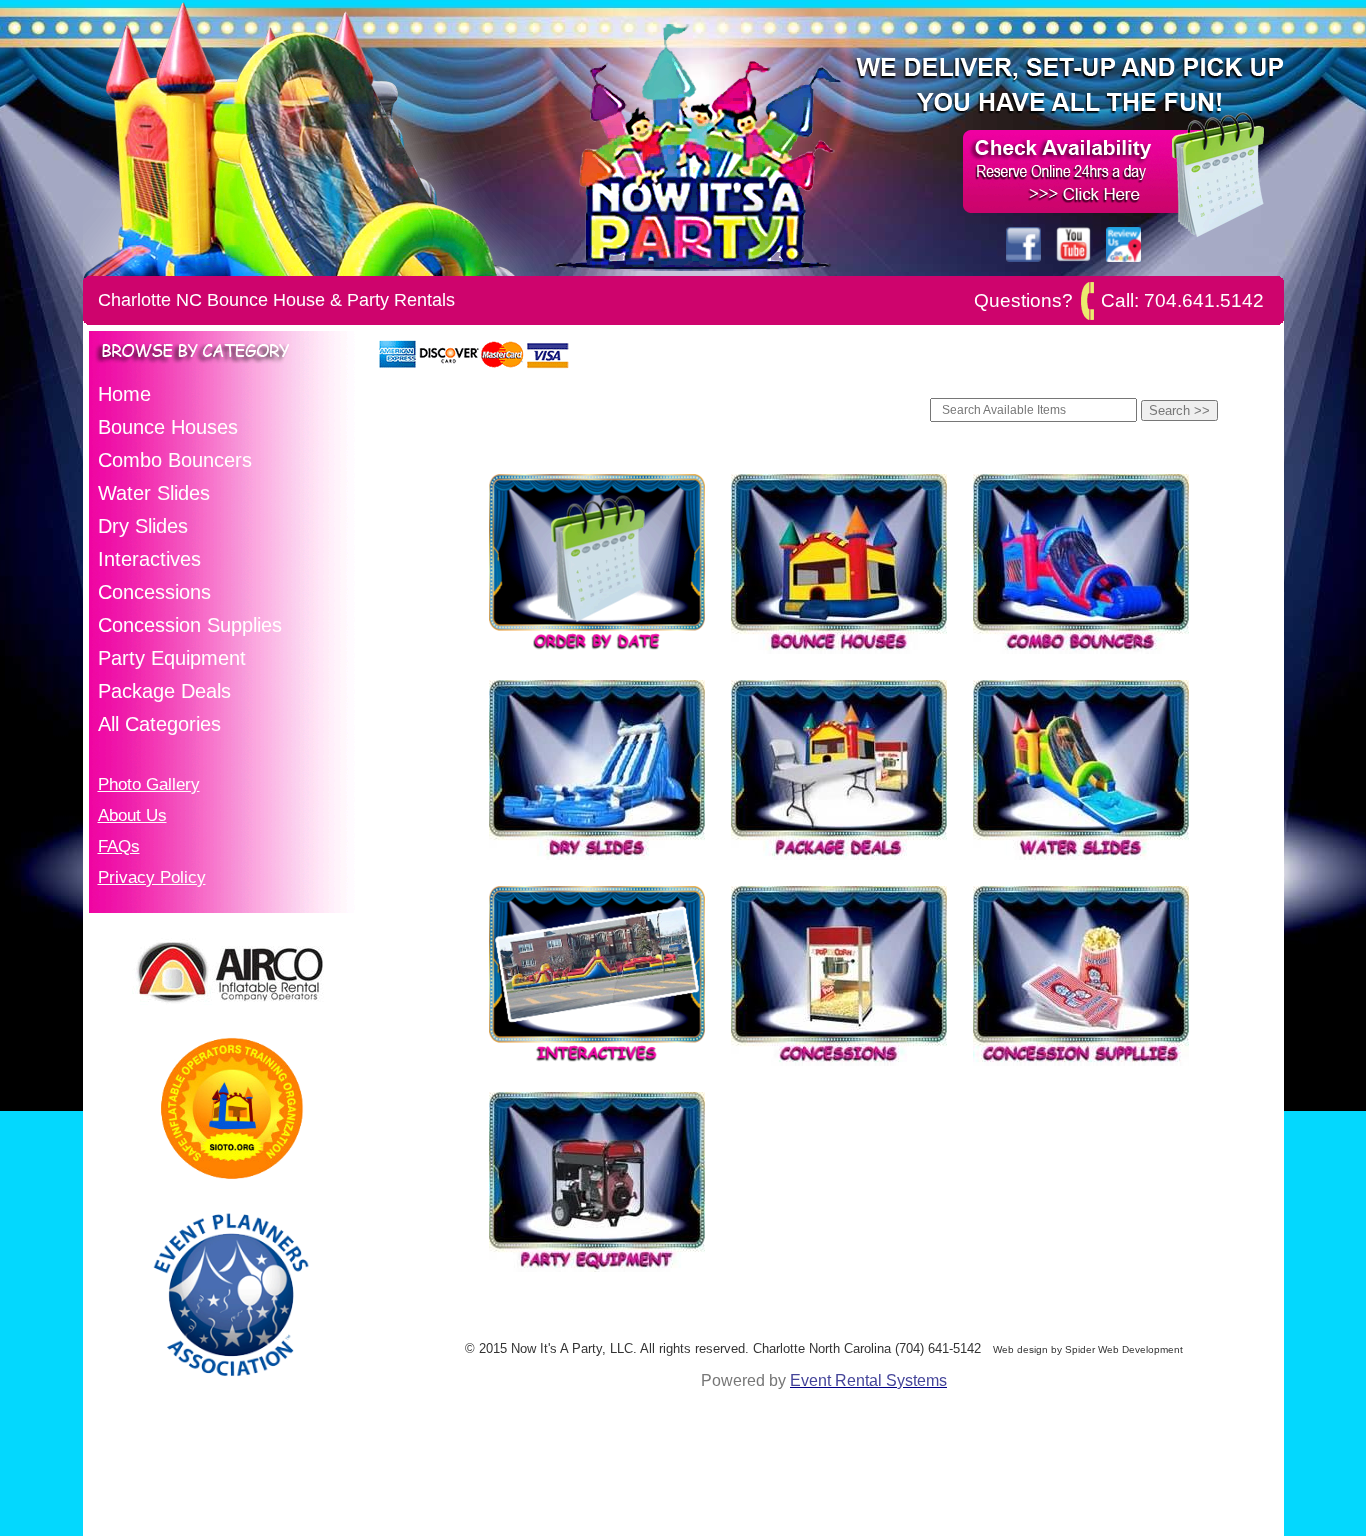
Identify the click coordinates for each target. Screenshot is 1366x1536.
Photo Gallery (149, 784)
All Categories (159, 724)
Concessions (154, 592)
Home (124, 394)
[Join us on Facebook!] (1023, 256)
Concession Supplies (190, 625)
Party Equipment (172, 658)
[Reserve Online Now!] (1074, 207)
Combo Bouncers (175, 460)
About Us (132, 815)
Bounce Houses (168, 427)
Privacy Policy (152, 877)
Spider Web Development (1124, 1349)
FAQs (119, 846)
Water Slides (154, 493)
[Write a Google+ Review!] (1123, 256)
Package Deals (164, 691)
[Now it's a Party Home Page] (698, 270)
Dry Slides (143, 526)
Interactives (149, 559)
